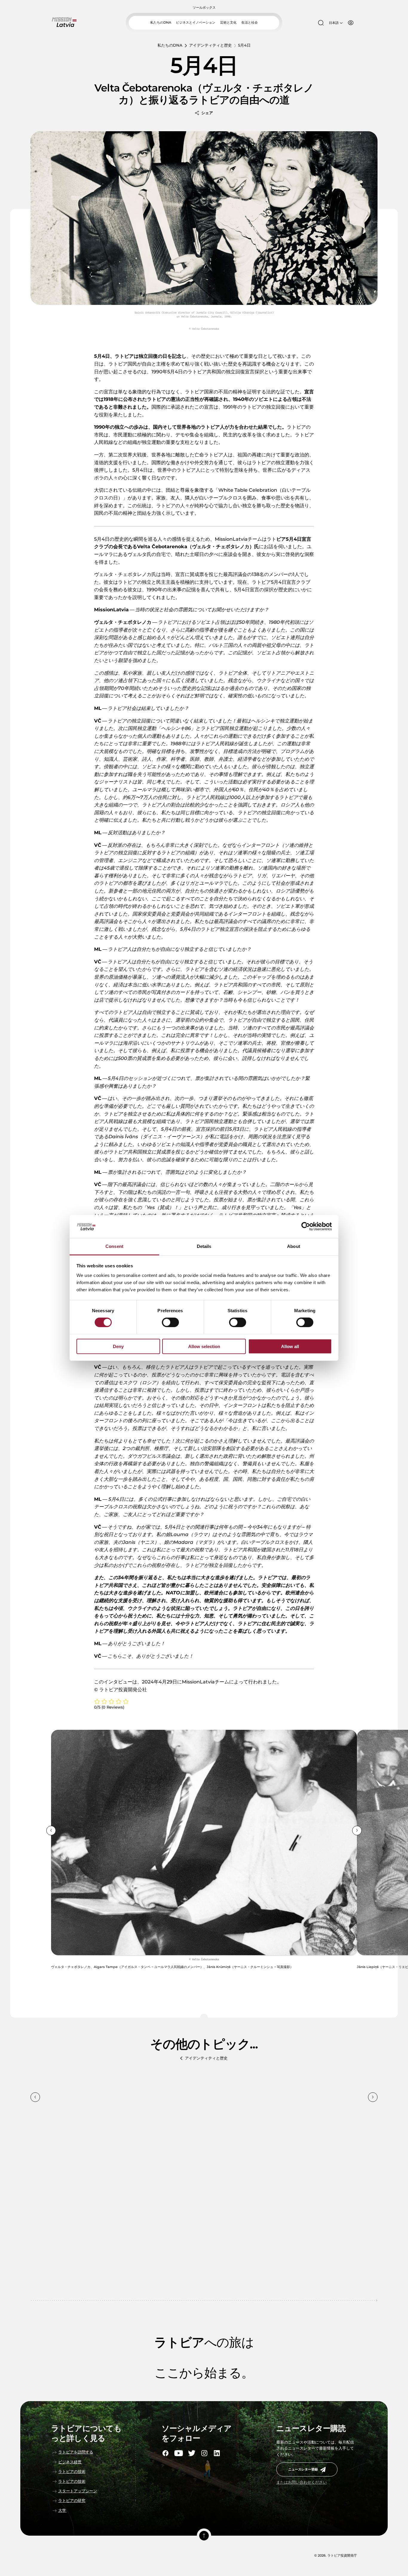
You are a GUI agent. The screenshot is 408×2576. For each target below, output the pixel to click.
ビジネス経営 (70, 2462)
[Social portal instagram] (204, 2453)
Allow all (290, 1346)
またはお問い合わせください (302, 2482)
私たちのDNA (161, 22)
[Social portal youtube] (179, 2453)
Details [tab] (204, 1246)
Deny (118, 1346)
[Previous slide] (51, 1831)
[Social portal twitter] (192, 2453)
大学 (62, 2510)
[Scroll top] (204, 2536)
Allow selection (204, 1346)
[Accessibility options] (351, 23)
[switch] (170, 1322)
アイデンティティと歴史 (210, 45)
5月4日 (244, 45)
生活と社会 (250, 22)
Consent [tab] (114, 1246)
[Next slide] (357, 1831)
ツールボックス (204, 8)
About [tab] (294, 1246)
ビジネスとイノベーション (196, 22)
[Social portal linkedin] (217, 2453)
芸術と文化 (228, 22)
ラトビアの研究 (72, 2501)
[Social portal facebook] (165, 2453)
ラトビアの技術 (72, 2472)
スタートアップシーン (78, 2491)
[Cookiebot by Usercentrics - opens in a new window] (306, 1226)
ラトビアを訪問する (76, 2452)
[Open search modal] (321, 23)
